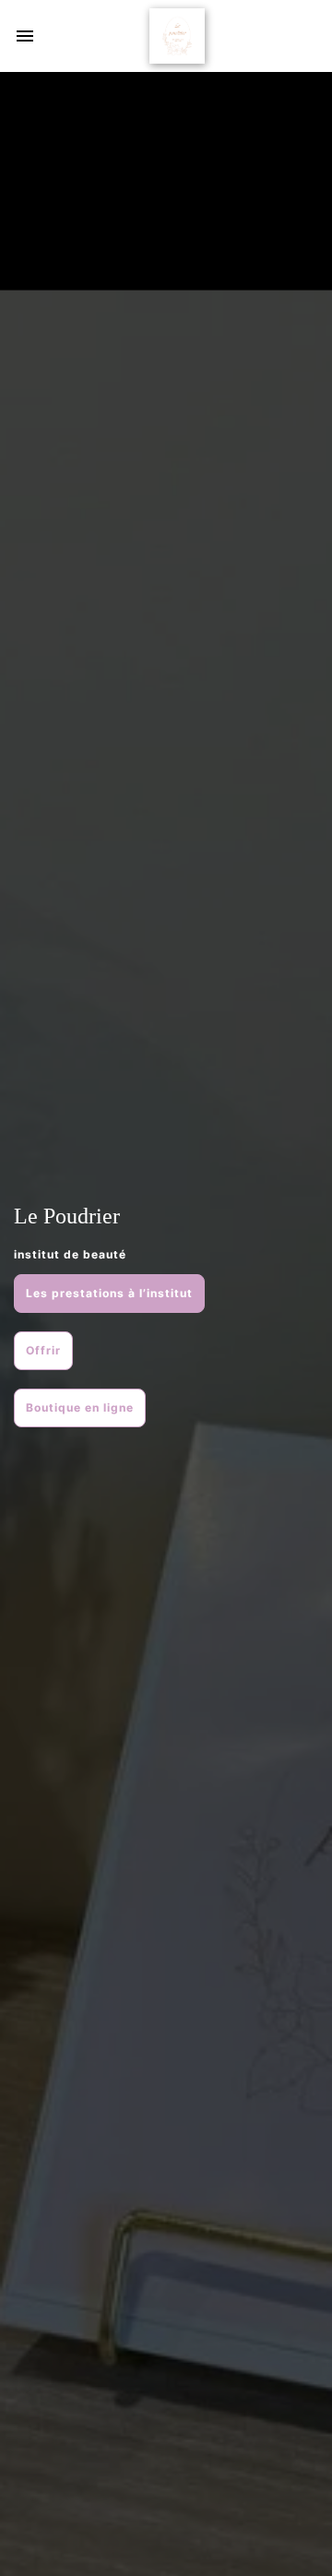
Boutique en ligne (80, 1407)
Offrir (43, 1350)
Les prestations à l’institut (109, 1293)
